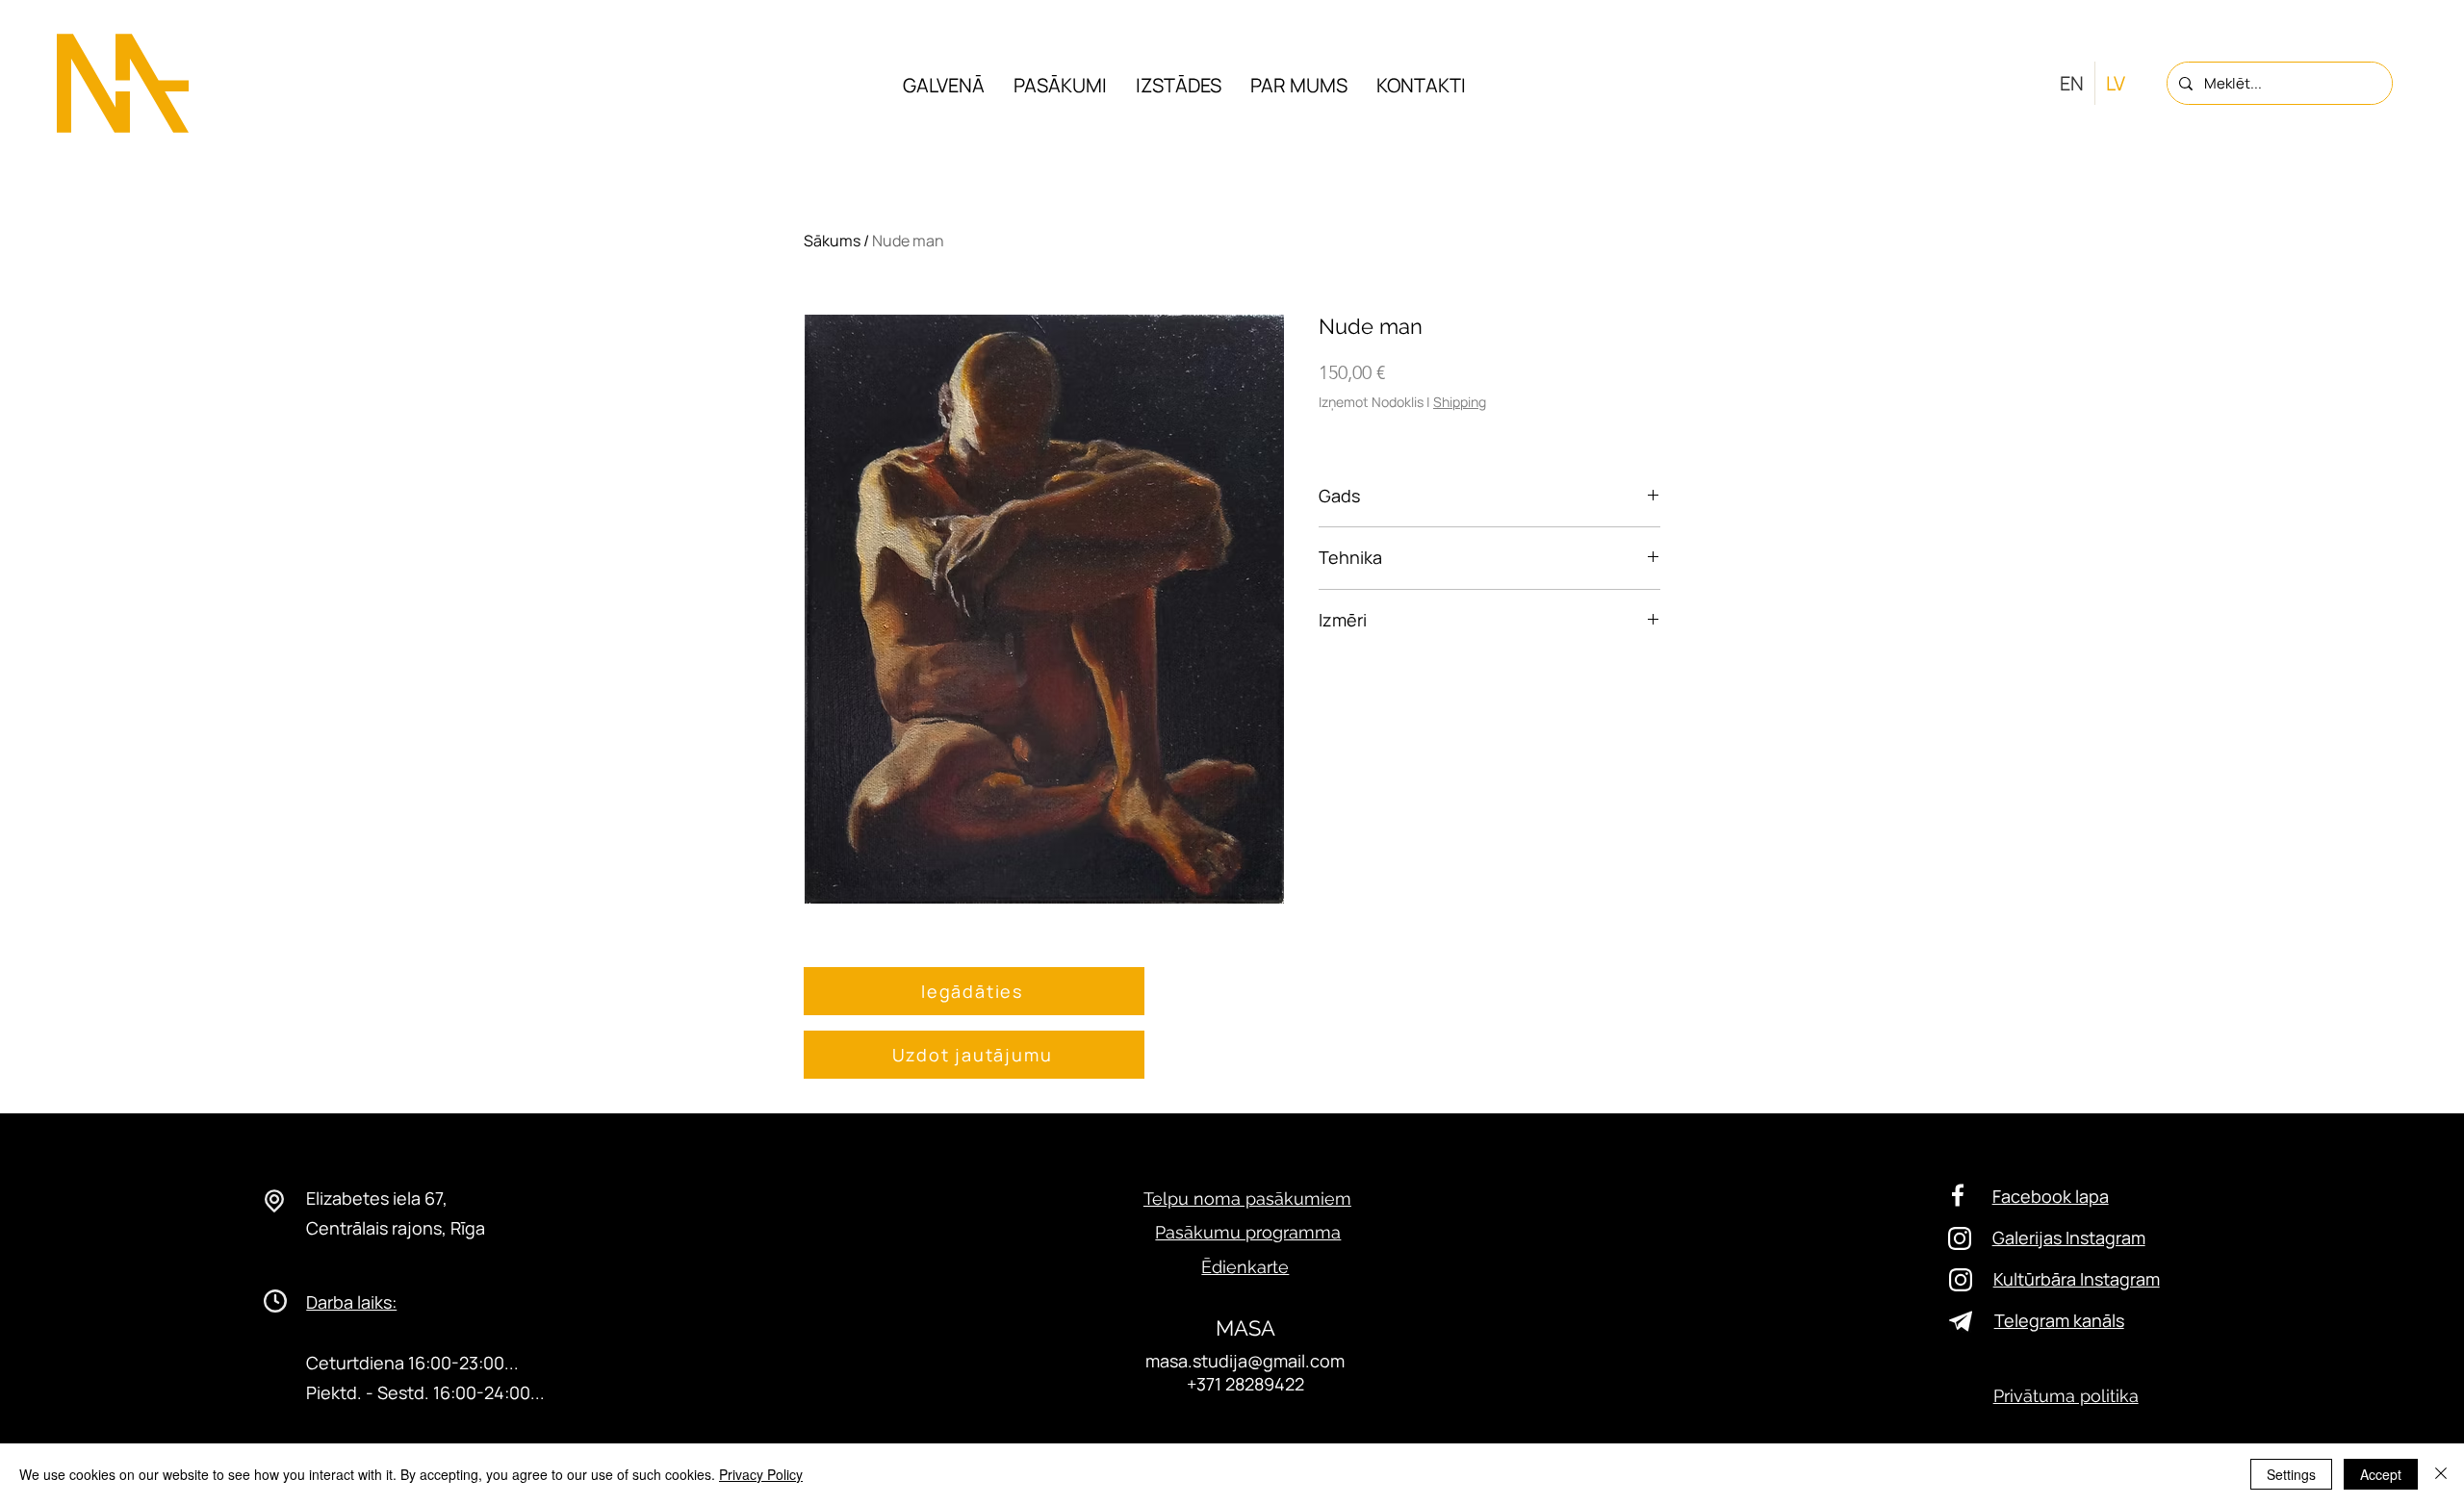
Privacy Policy (761, 1474)
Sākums (832, 241)
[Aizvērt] (2441, 1474)
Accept (2381, 1474)
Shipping (1460, 402)
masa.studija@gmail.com (1245, 1361)
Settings (2291, 1474)
